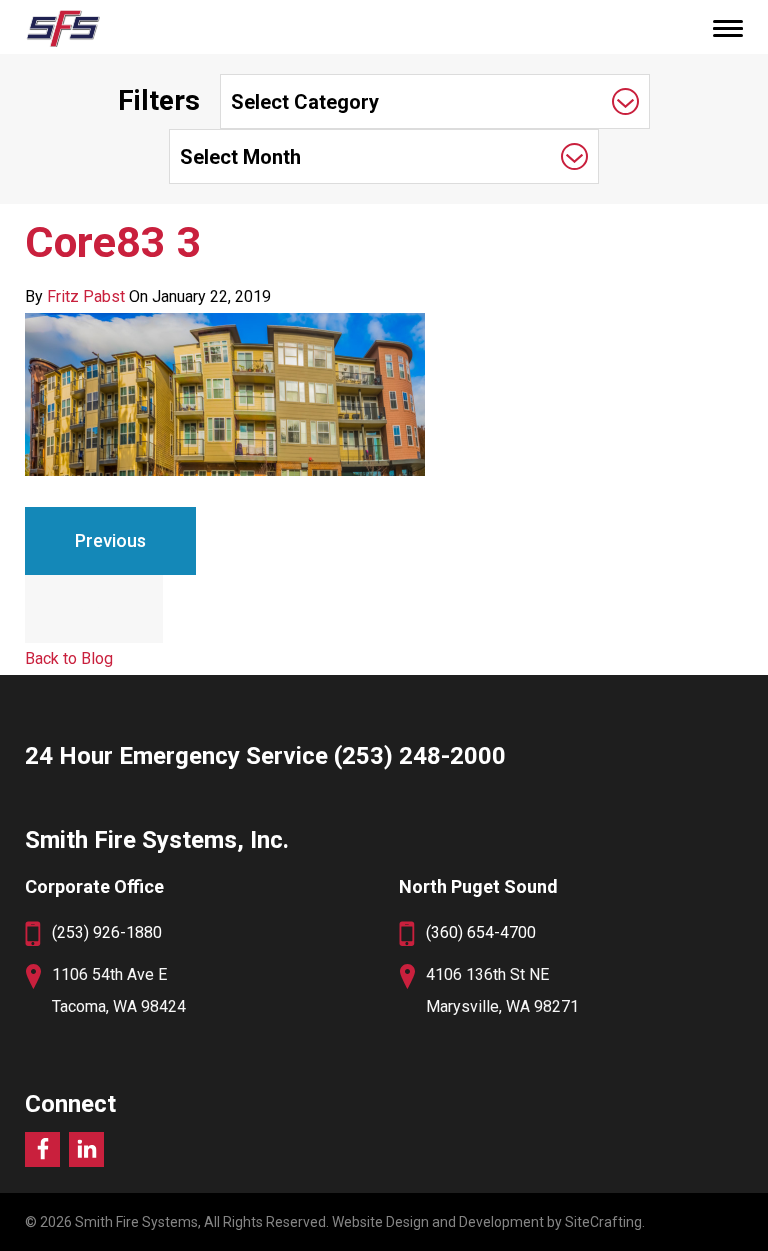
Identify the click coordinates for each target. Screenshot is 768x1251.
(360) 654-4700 (481, 932)
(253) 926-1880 (107, 932)
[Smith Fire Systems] (62, 28)
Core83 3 (113, 242)
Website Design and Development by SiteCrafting (487, 1222)
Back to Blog (69, 658)
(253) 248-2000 (420, 756)
